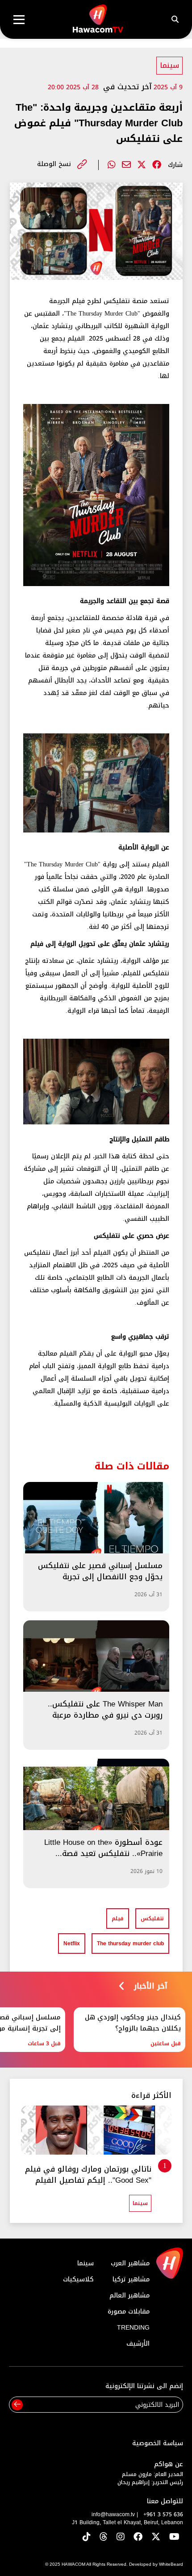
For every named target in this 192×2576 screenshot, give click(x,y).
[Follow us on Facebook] (138, 2537)
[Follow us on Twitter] (156, 2537)
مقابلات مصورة (129, 2312)
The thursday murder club (130, 1943)
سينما (169, 65)
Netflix (72, 1943)
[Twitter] (142, 165)
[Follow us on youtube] (174, 2537)
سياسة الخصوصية (158, 2443)
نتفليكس (152, 1918)
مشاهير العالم (129, 2295)
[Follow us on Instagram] (121, 2537)
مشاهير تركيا (131, 2279)
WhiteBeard (171, 2564)
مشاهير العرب (130, 2263)
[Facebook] (157, 165)
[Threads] (104, 2537)
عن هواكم (169, 2464)
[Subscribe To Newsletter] (17, 2405)
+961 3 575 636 (163, 2514)
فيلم (118, 1918)
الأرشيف (138, 2344)
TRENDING (133, 2328)
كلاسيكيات (78, 2279)
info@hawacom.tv (113, 2514)
